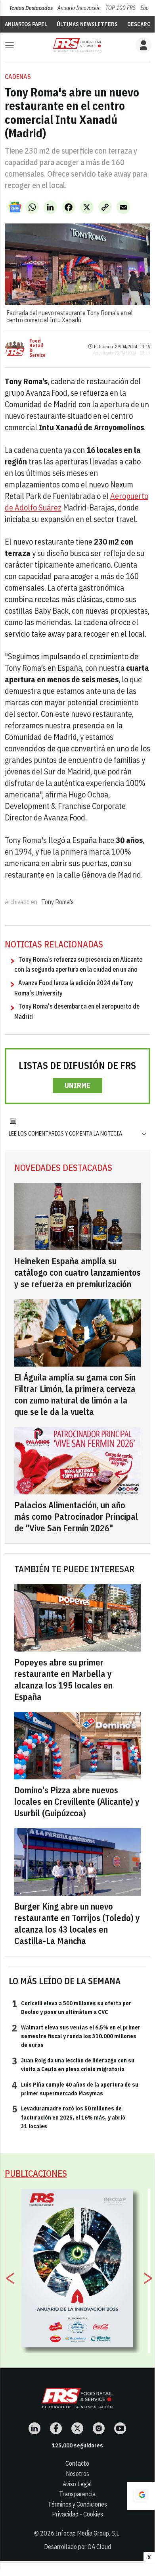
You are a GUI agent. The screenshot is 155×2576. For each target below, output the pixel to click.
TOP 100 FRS (121, 8)
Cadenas (18, 77)
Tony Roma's (57, 902)
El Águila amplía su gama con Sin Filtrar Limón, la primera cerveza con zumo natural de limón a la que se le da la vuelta (75, 1394)
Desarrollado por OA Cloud (77, 2547)
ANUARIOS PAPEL (26, 24)
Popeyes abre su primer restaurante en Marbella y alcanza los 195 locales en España (63, 1679)
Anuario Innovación (79, 8)
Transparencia (77, 2494)
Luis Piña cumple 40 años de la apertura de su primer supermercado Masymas (75, 2089)
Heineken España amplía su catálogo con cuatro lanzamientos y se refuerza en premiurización (77, 1272)
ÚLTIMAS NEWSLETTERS (87, 24)
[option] (77, 2268)
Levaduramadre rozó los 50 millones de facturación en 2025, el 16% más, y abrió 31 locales (69, 2117)
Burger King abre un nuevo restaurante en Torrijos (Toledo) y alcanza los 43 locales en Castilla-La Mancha (77, 1923)
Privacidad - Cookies (77, 2514)
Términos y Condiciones (77, 2504)
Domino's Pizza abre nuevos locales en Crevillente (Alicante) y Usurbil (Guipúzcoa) (77, 1801)
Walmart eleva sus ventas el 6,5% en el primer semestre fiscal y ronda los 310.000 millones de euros (76, 2036)
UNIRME (77, 1085)
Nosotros (77, 2474)
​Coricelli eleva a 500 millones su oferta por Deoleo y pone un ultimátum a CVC (72, 2007)
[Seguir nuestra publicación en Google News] (15, 207)
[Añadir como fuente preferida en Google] (141, 2496)
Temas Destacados (31, 8)
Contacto (77, 2463)
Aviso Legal (77, 2484)
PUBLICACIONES (36, 2173)
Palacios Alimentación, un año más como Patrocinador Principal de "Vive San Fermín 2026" (76, 1516)
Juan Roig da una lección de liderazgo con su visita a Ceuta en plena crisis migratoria (73, 2064)
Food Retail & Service (37, 348)
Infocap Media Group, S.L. (88, 2533)
